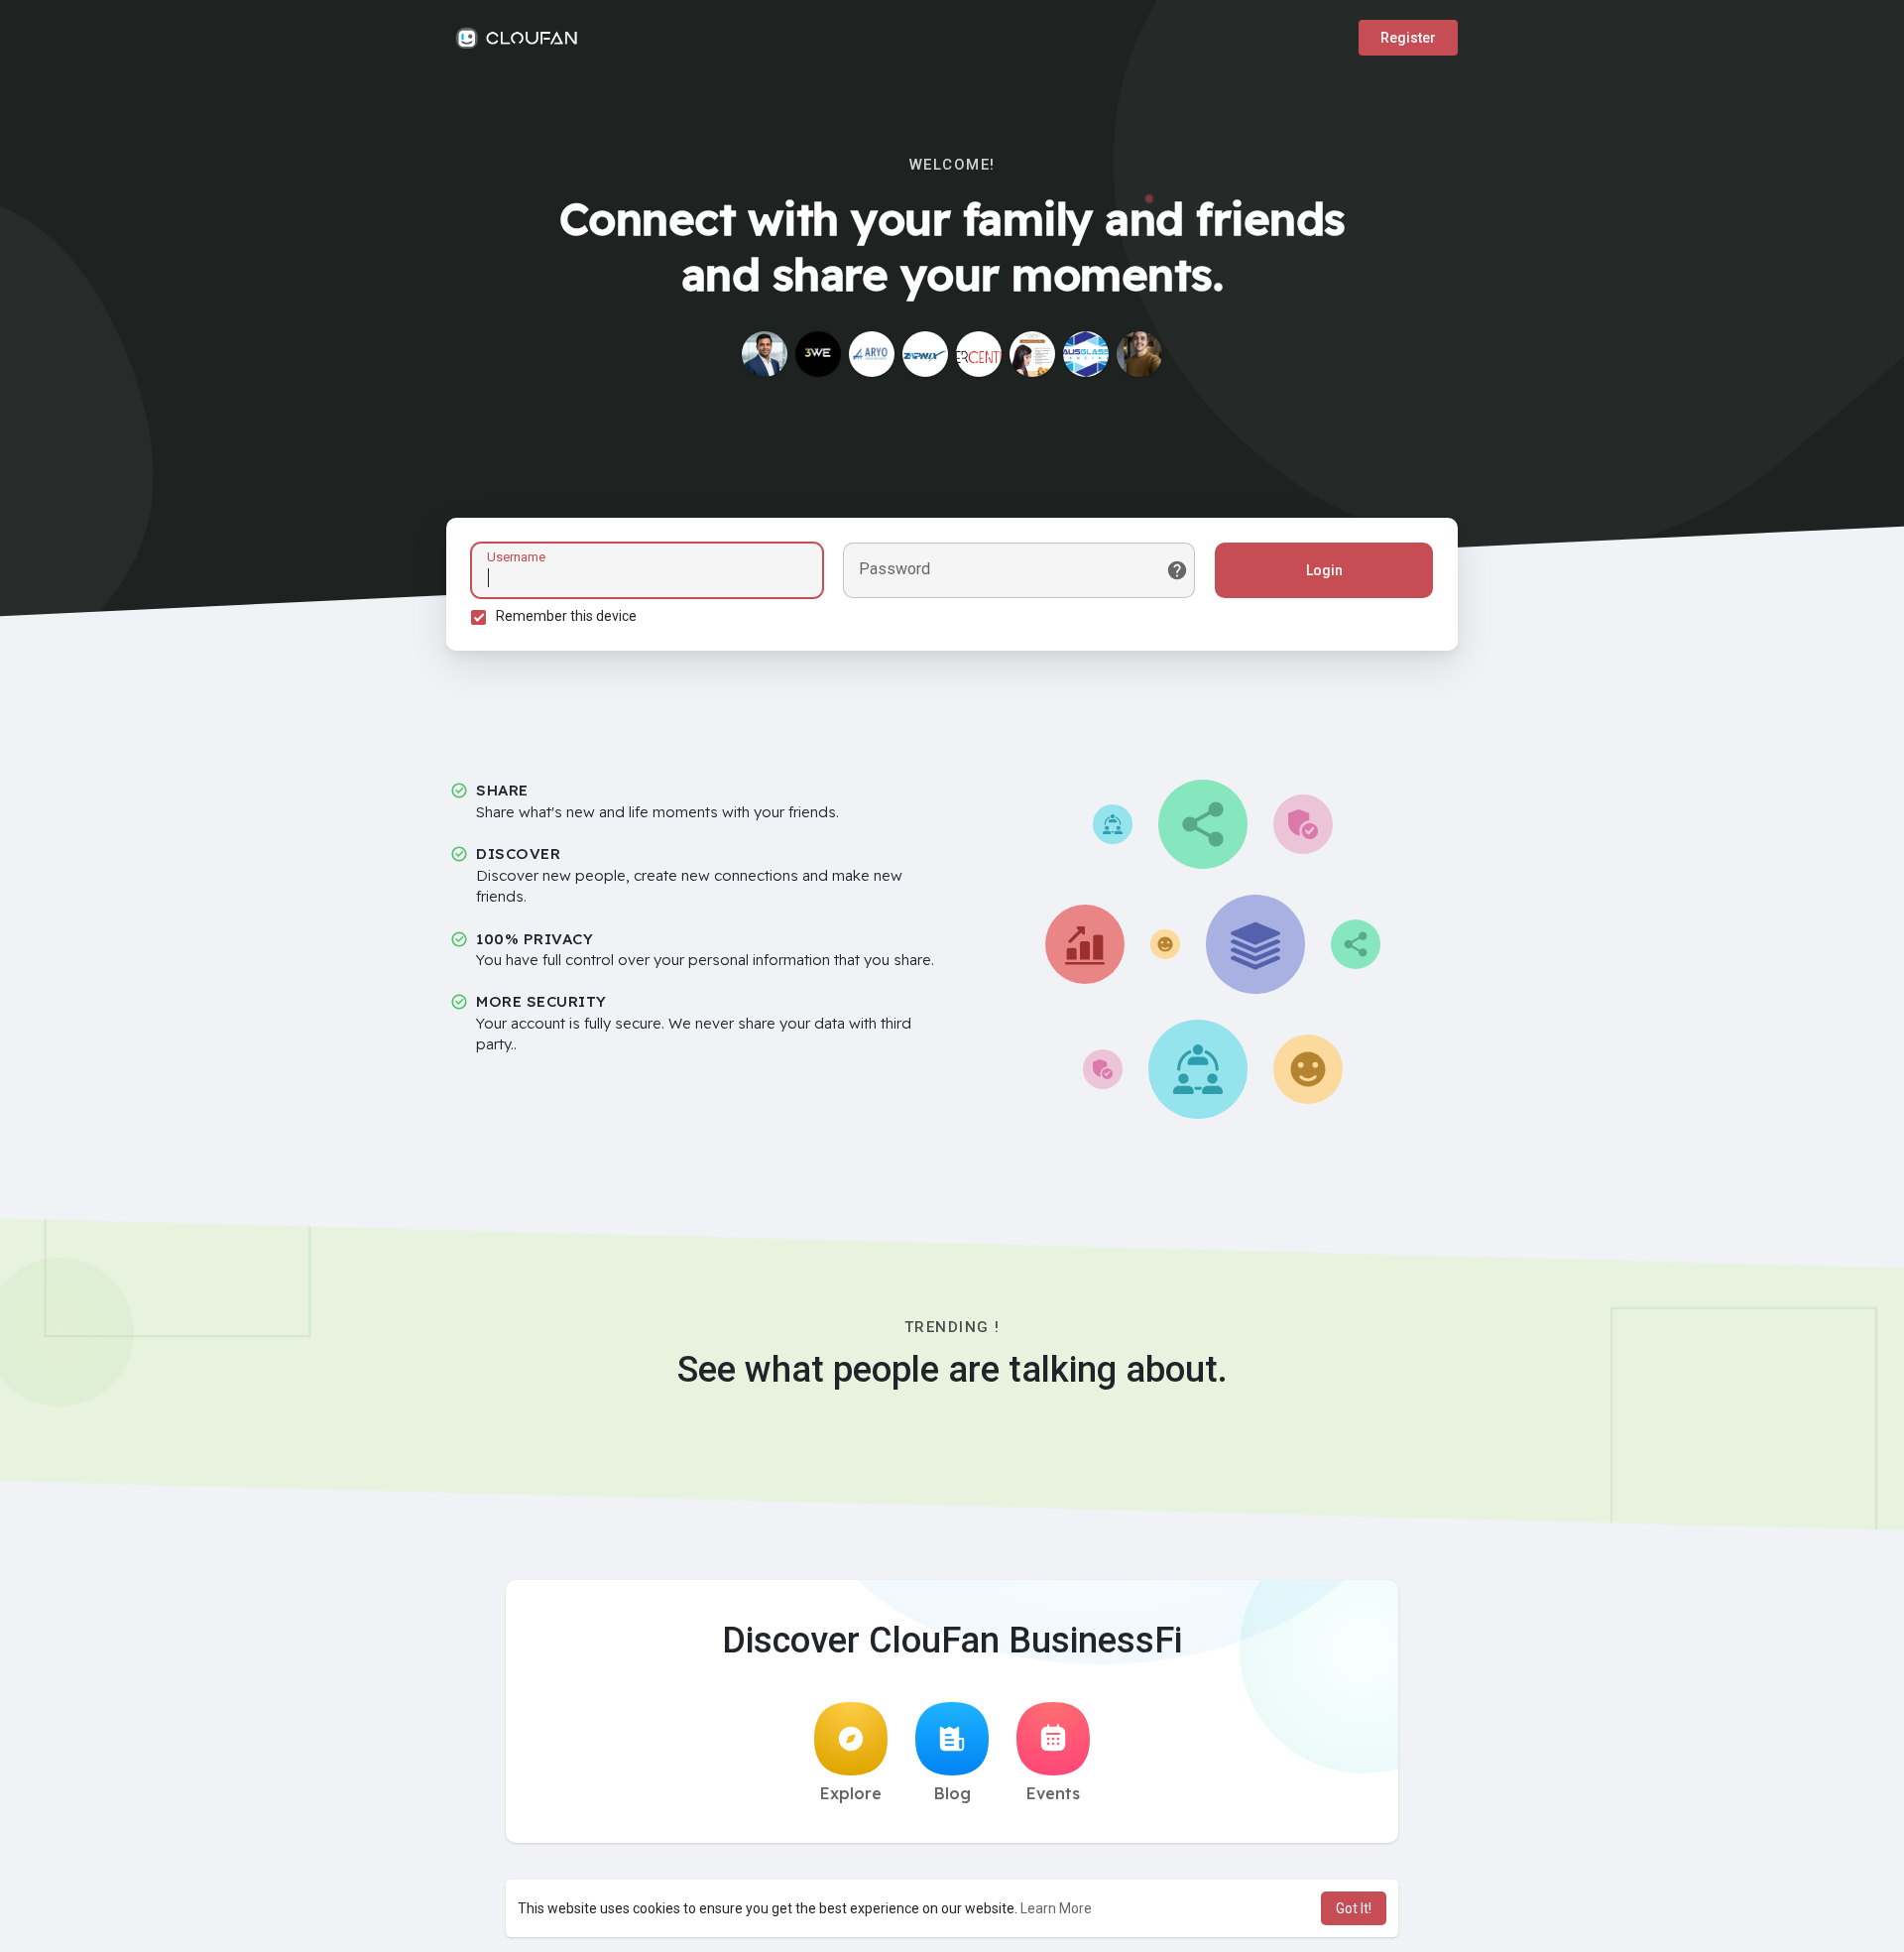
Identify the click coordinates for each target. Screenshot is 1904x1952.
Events (1053, 1793)
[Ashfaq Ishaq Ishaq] (979, 354)
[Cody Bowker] (1139, 354)
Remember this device (566, 616)
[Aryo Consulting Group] (872, 354)
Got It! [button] (1354, 1908)
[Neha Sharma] (1032, 354)
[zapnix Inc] (925, 354)
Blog (952, 1793)
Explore (851, 1793)
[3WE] (818, 354)
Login (1324, 570)
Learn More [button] (1056, 1908)
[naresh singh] (765, 354)
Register (1408, 38)
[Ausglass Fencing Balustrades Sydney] (1086, 354)
